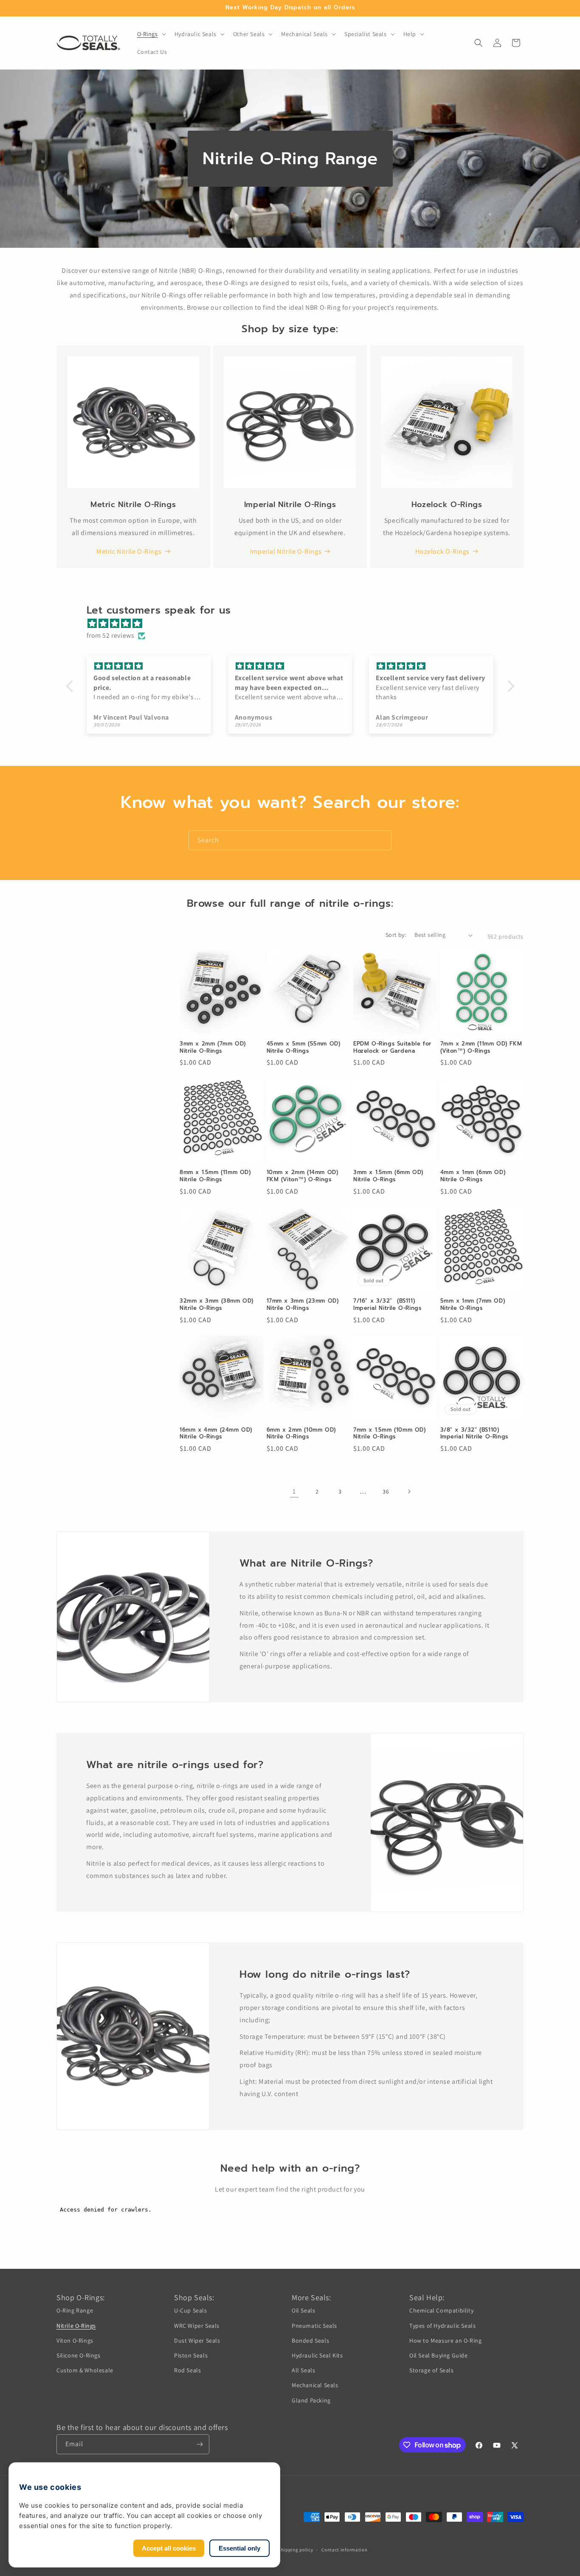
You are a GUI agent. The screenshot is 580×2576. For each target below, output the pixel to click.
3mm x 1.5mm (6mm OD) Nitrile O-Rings (388, 1176)
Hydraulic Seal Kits (317, 2355)
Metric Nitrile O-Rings (129, 551)
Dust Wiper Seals (197, 2341)
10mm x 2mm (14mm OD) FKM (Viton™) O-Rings (303, 1176)
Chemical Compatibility (441, 2310)
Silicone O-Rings (79, 2355)
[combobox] (290, 840)
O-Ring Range (75, 2310)
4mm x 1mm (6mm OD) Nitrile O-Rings (473, 1176)
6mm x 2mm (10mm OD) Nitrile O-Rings (301, 1434)
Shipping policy (296, 2550)
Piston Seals (191, 2355)
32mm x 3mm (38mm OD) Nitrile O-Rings (217, 1305)
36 (386, 1491)
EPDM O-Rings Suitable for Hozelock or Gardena (392, 1048)
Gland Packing (311, 2400)
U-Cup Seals (191, 2310)
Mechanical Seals (315, 2385)
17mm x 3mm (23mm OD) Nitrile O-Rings (303, 1305)
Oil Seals (303, 2310)
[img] (294, 624)
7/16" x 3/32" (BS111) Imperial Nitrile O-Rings (387, 1305)
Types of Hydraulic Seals (442, 2326)
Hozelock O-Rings (442, 551)
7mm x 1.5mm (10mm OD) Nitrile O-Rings (390, 1434)
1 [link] (294, 1491)
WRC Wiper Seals (197, 2326)
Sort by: (396, 935)
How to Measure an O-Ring (445, 2341)
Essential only (239, 2548)
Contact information (344, 2550)
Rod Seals (187, 2370)
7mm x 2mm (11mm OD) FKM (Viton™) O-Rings (481, 1048)
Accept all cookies (169, 2548)
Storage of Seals (432, 2370)
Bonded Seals (310, 2341)
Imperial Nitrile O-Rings (286, 551)
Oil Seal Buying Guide (439, 2355)
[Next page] (409, 1491)
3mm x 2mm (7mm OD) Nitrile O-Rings (213, 1048)
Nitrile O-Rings (76, 2326)
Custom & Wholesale (85, 2370)
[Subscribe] (200, 2444)
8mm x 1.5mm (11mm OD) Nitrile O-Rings (215, 1176)
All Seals (303, 2370)
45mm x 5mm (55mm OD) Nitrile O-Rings (304, 1048)
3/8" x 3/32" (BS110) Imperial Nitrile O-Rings (474, 1434)
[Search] (382, 840)
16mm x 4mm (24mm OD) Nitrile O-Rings (216, 1434)
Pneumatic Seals (314, 2326)
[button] (151, 34)
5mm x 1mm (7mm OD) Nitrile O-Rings (473, 1305)
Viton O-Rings (75, 2341)
